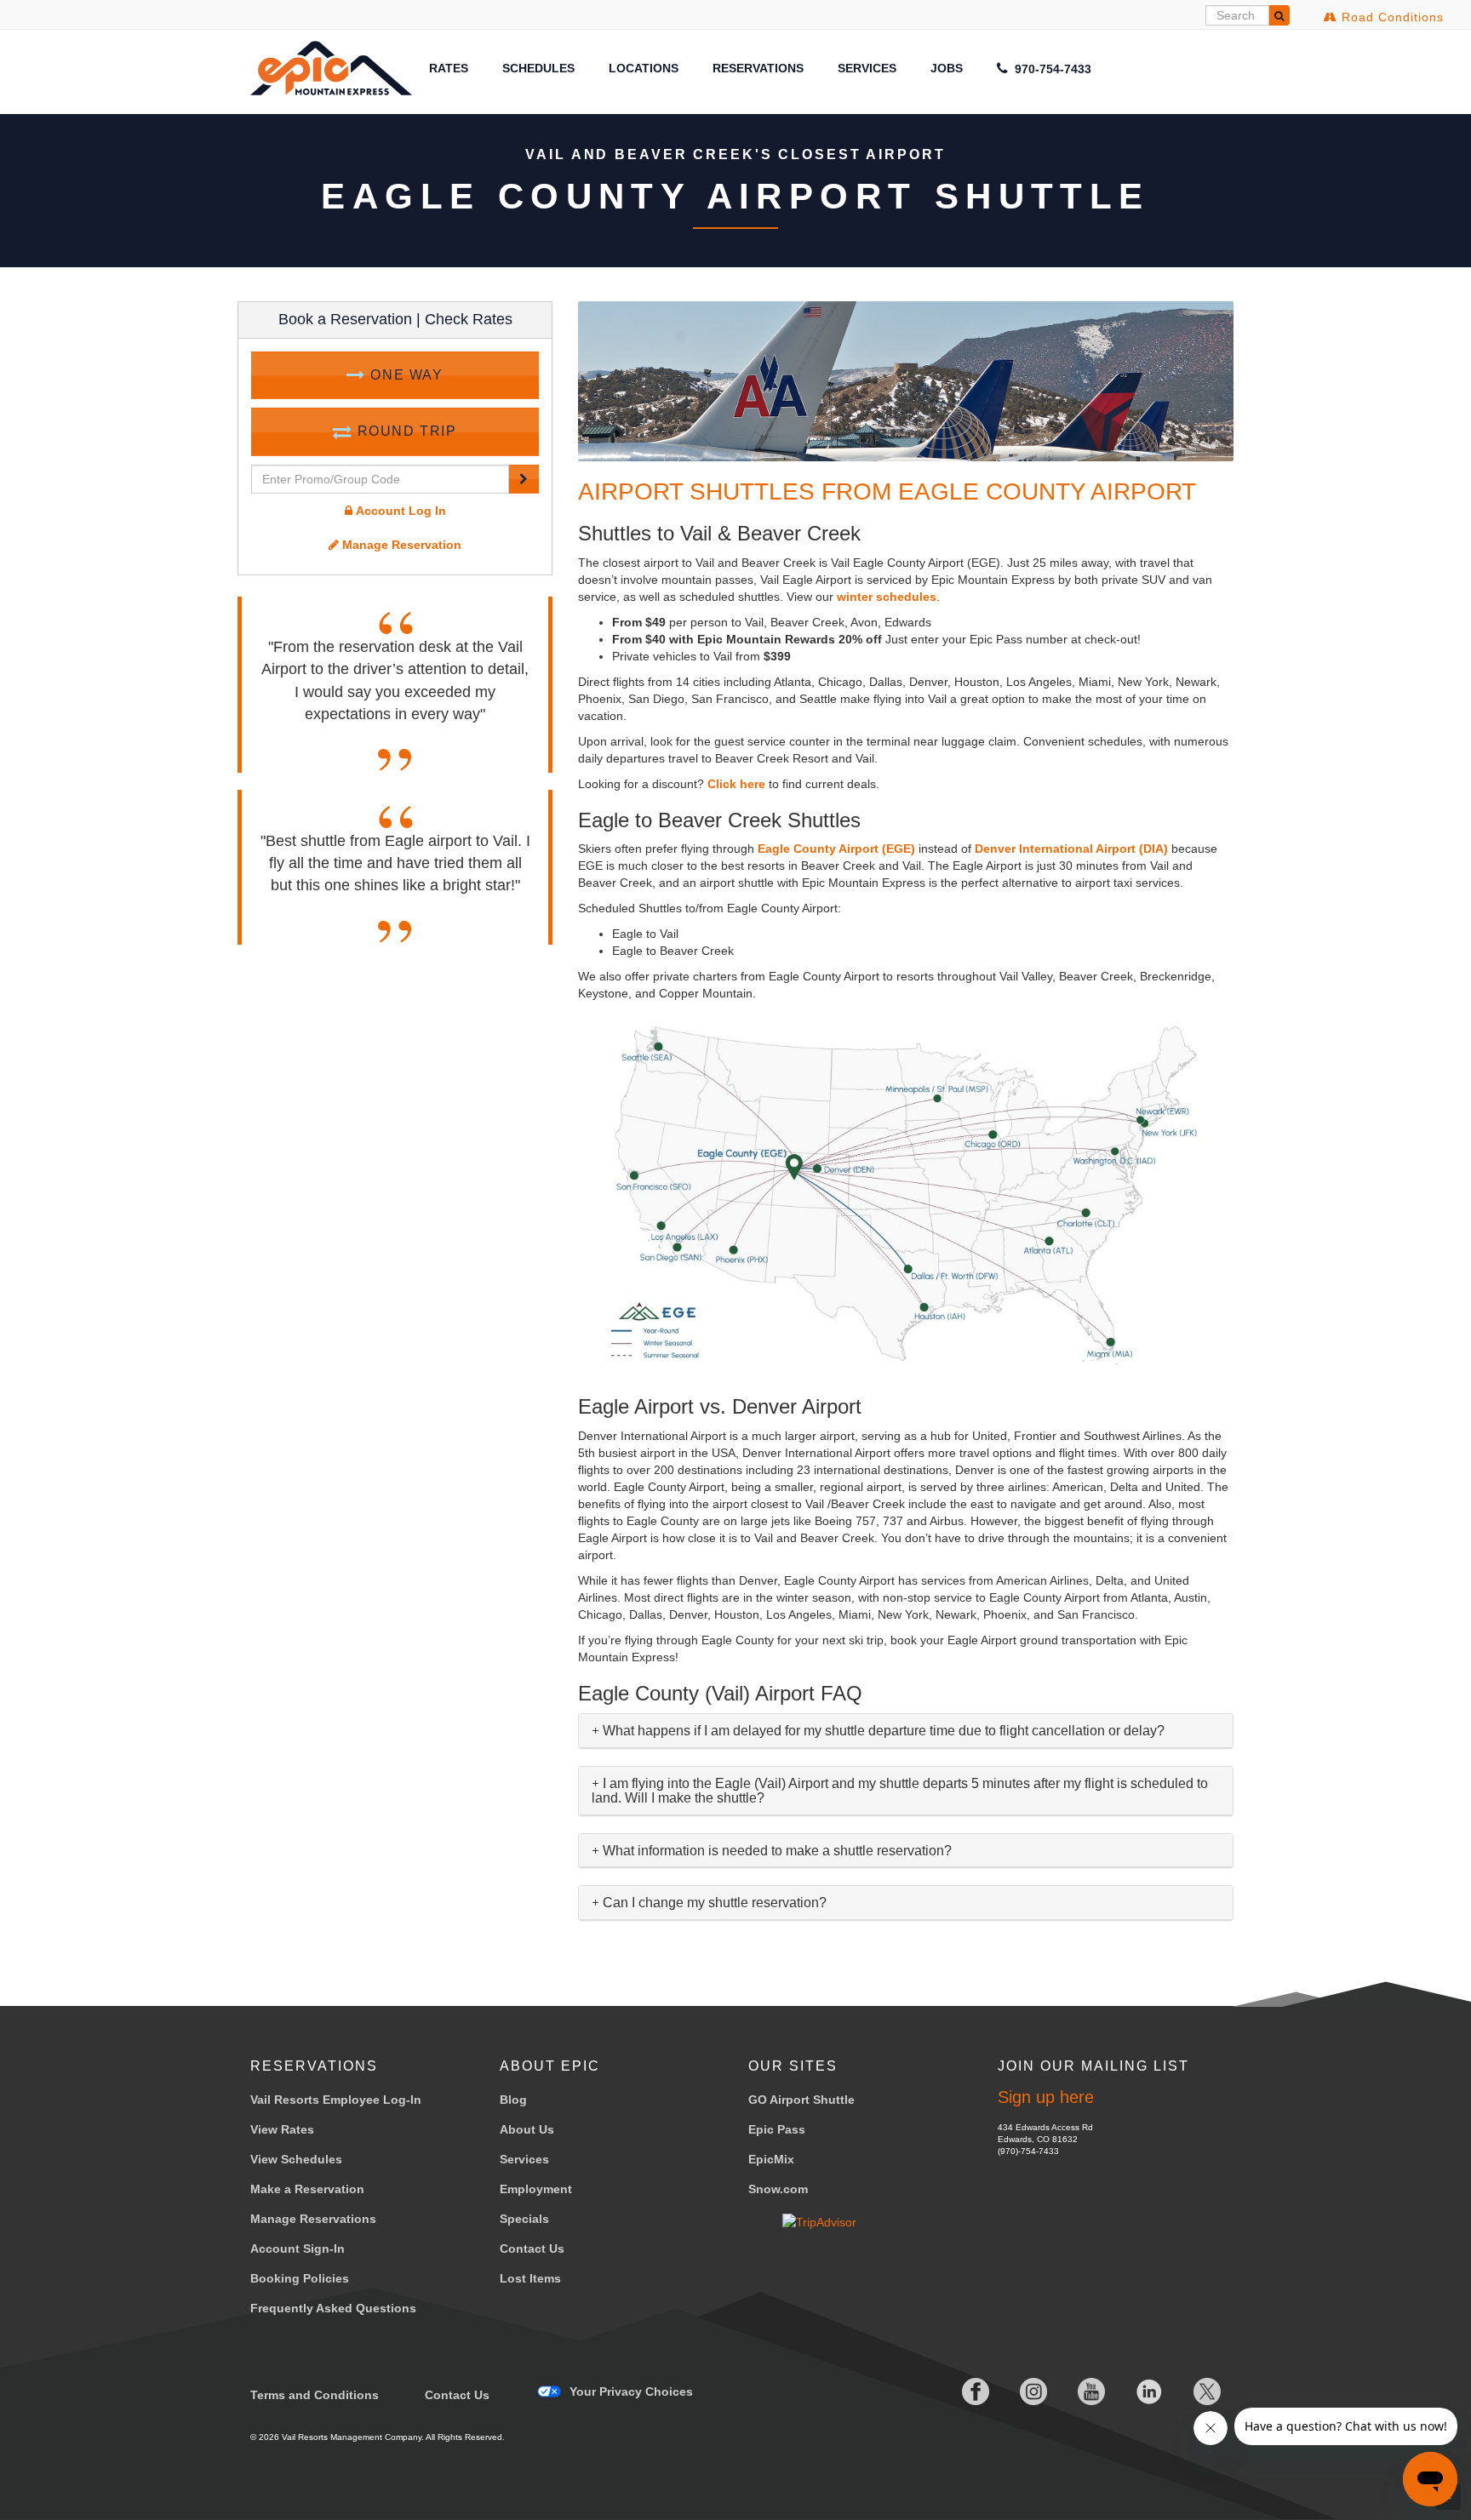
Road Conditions (1391, 17)
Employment (536, 2189)
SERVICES (867, 68)
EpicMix (771, 2159)
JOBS (947, 68)
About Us (527, 2129)
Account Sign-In (298, 2249)
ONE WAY (405, 375)
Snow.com (778, 2189)
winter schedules (887, 597)
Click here (736, 784)
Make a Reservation (307, 2189)
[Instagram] (1020, 2391)
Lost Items (530, 2278)
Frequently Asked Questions (333, 2308)
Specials (524, 2219)
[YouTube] (1078, 2391)
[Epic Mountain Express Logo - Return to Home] (331, 68)
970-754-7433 (1051, 69)
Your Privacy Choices (631, 2391)
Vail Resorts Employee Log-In (336, 2100)
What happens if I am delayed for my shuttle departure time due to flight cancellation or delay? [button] (882, 1731)
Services (524, 2159)
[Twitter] (1193, 2391)
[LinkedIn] (1136, 2391)
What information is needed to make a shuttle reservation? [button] (776, 1851)
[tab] (906, 1731)
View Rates (282, 2129)
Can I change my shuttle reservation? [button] (713, 1903)
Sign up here (1046, 2097)
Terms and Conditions (315, 2395)
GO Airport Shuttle (801, 2100)
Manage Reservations (313, 2219)
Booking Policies (300, 2278)
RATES (449, 68)
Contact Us (532, 2249)
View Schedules (296, 2159)
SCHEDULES (538, 68)
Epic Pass (777, 2129)
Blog (513, 2100)
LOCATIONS (644, 68)
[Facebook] (962, 2391)
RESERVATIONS (758, 68)
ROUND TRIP (405, 431)
